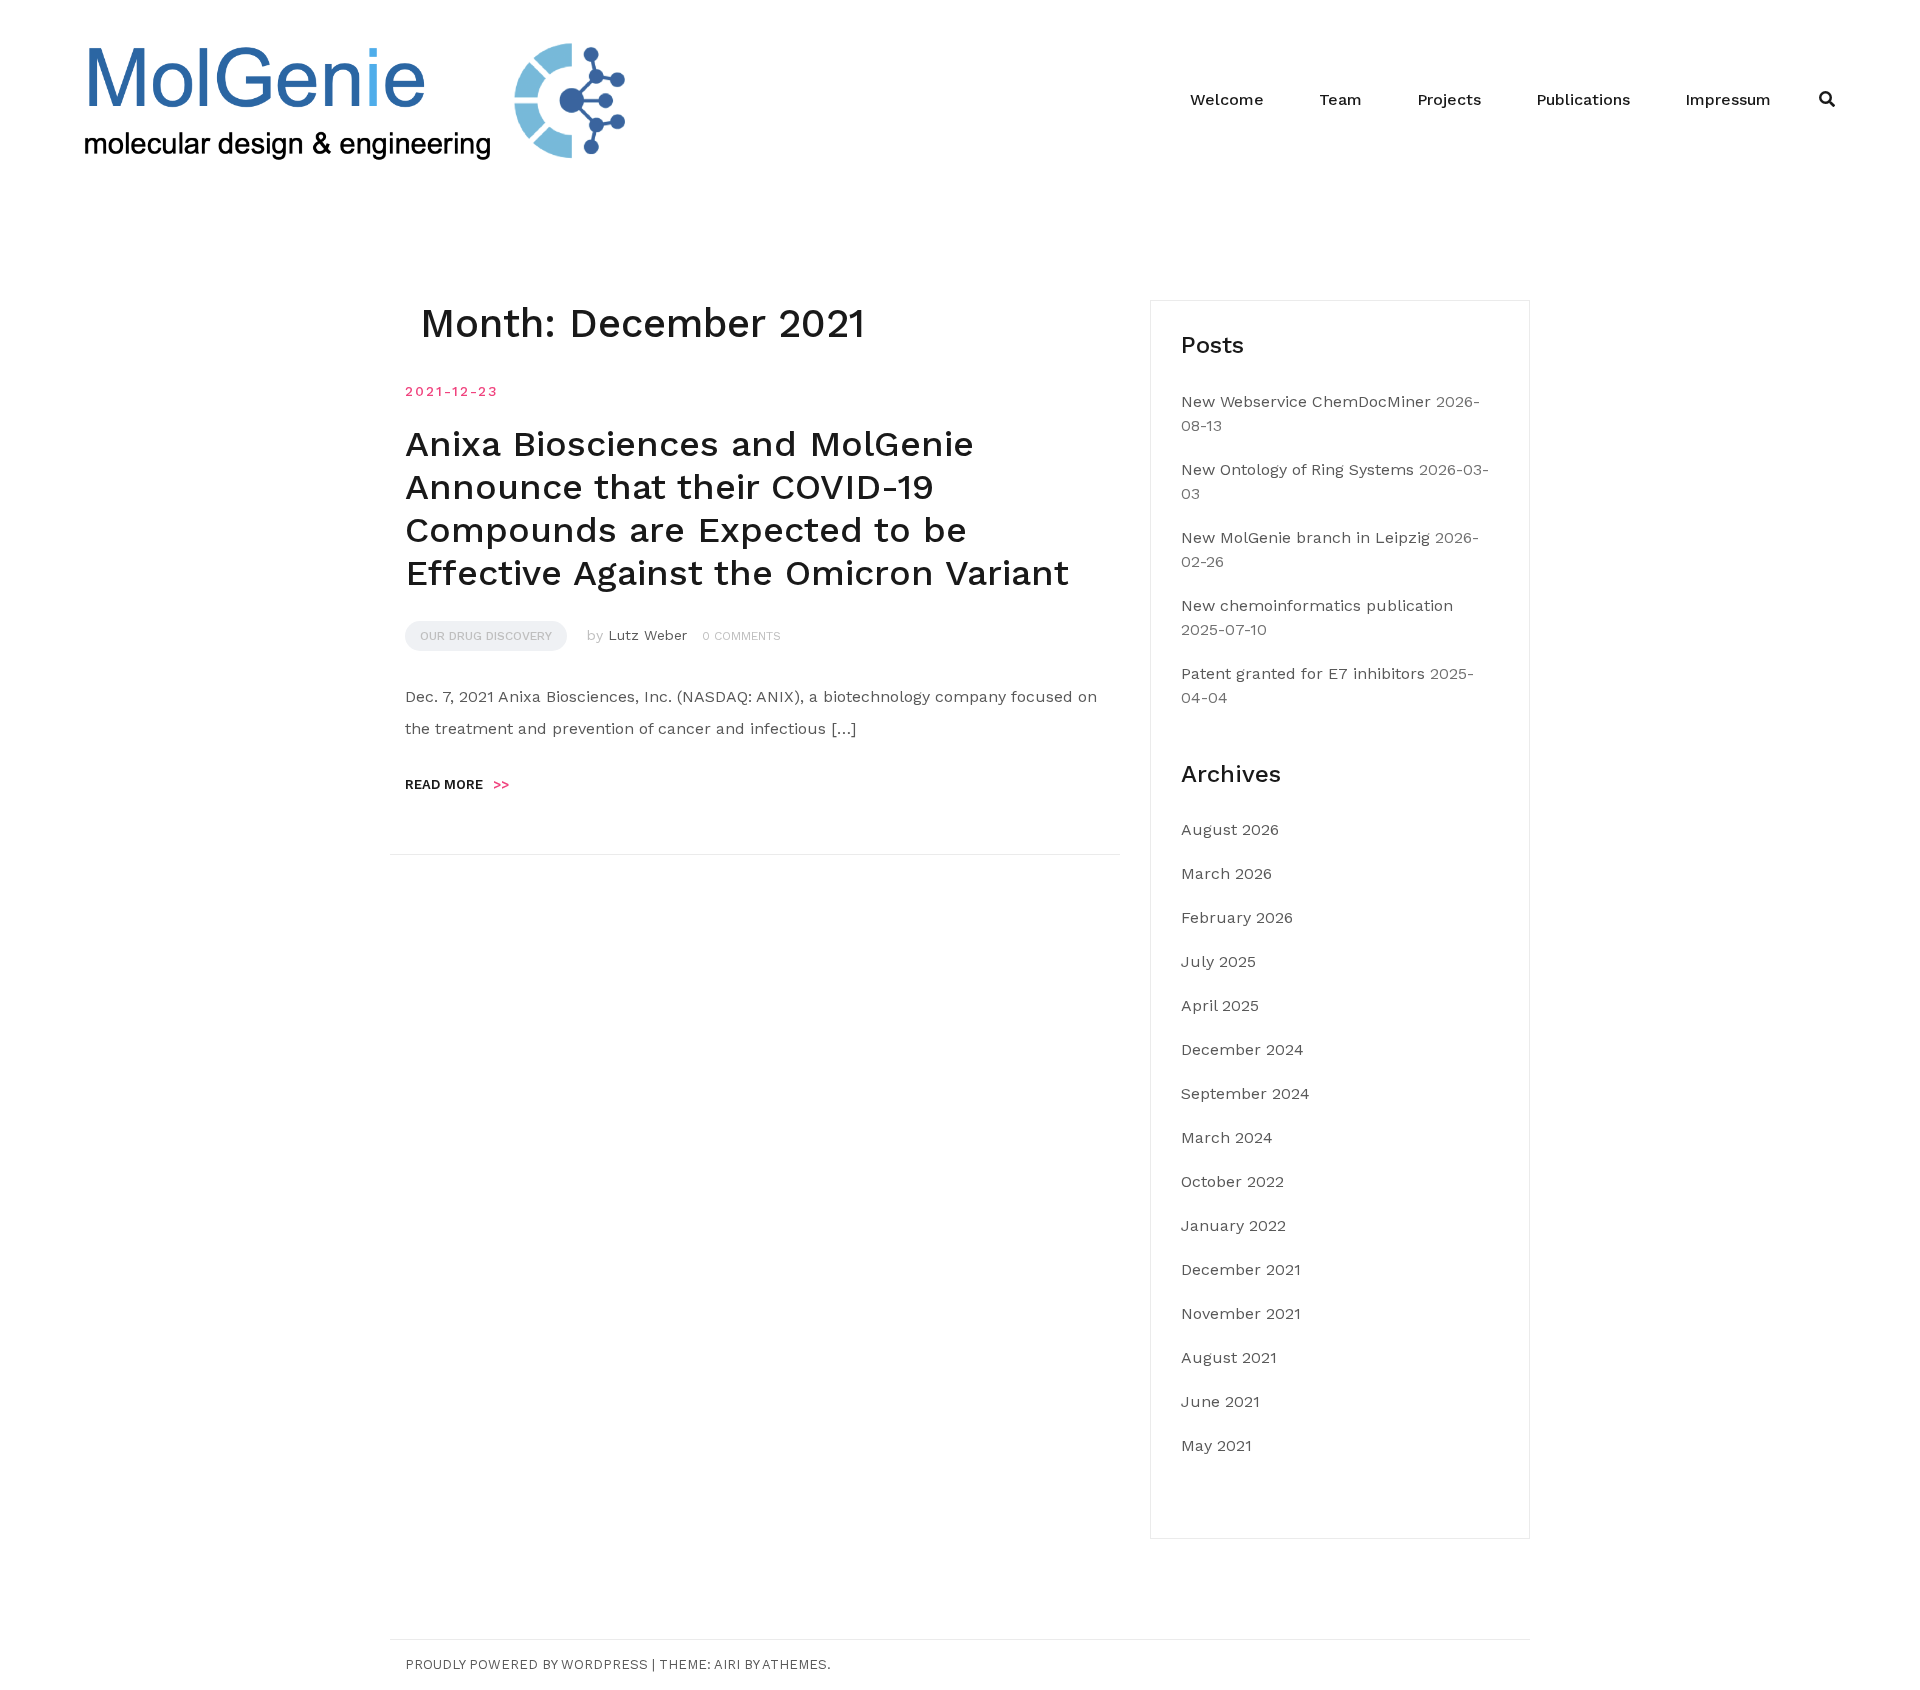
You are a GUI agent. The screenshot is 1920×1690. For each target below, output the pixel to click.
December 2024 (1242, 1049)
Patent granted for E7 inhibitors (1303, 673)
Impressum (1728, 99)
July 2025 (1218, 961)
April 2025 (1220, 1005)
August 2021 (1229, 1357)
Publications (1583, 99)
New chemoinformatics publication (1317, 605)
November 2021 (1241, 1313)
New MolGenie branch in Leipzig (1305, 537)
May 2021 (1216, 1445)
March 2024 (1227, 1137)
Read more (457, 784)
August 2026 (1230, 829)
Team (1340, 99)
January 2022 (1233, 1225)
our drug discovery (486, 636)
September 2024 (1245, 1093)
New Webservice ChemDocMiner (1306, 401)
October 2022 (1232, 1181)
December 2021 (1241, 1269)
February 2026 (1237, 917)
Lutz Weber (647, 635)
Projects (1449, 99)
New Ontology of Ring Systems (1297, 469)
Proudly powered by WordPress (526, 1664)
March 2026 (1226, 873)
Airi (727, 1664)
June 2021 (1220, 1401)
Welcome (1227, 99)
